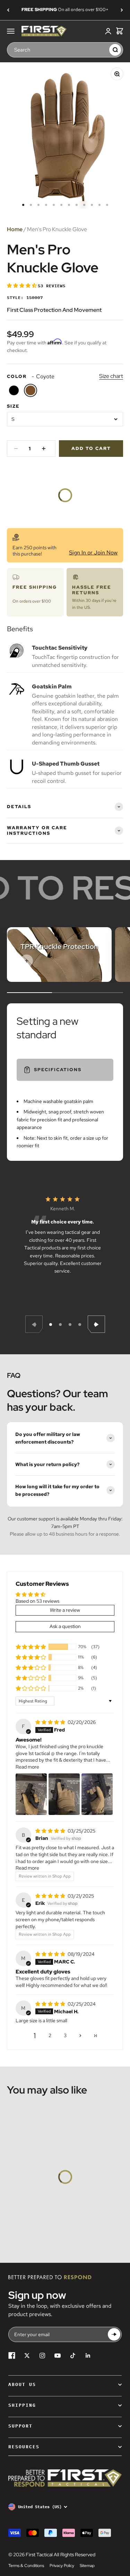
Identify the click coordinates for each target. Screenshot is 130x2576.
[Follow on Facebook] (12, 2356)
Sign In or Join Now (93, 553)
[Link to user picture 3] (97, 1794)
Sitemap (87, 2566)
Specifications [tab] (58, 1070)
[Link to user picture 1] (31, 1794)
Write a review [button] (65, 1610)
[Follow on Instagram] (42, 2356)
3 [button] (65, 2035)
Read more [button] (27, 1767)
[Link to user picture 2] (64, 1794)
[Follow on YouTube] (58, 2356)
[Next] (122, 10)
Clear (102, 49)
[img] (51, 1722)
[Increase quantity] (44, 449)
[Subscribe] (114, 2335)
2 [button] (50, 2035)
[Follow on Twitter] (27, 2356)
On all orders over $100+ (65, 10)
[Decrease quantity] (16, 449)
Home (15, 229)
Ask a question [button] (65, 1626)
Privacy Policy (62, 2566)
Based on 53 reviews (37, 1601)
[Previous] (8, 10)
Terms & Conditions (26, 2566)
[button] (22, 286)
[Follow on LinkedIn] (88, 2356)
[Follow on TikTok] (73, 2356)
